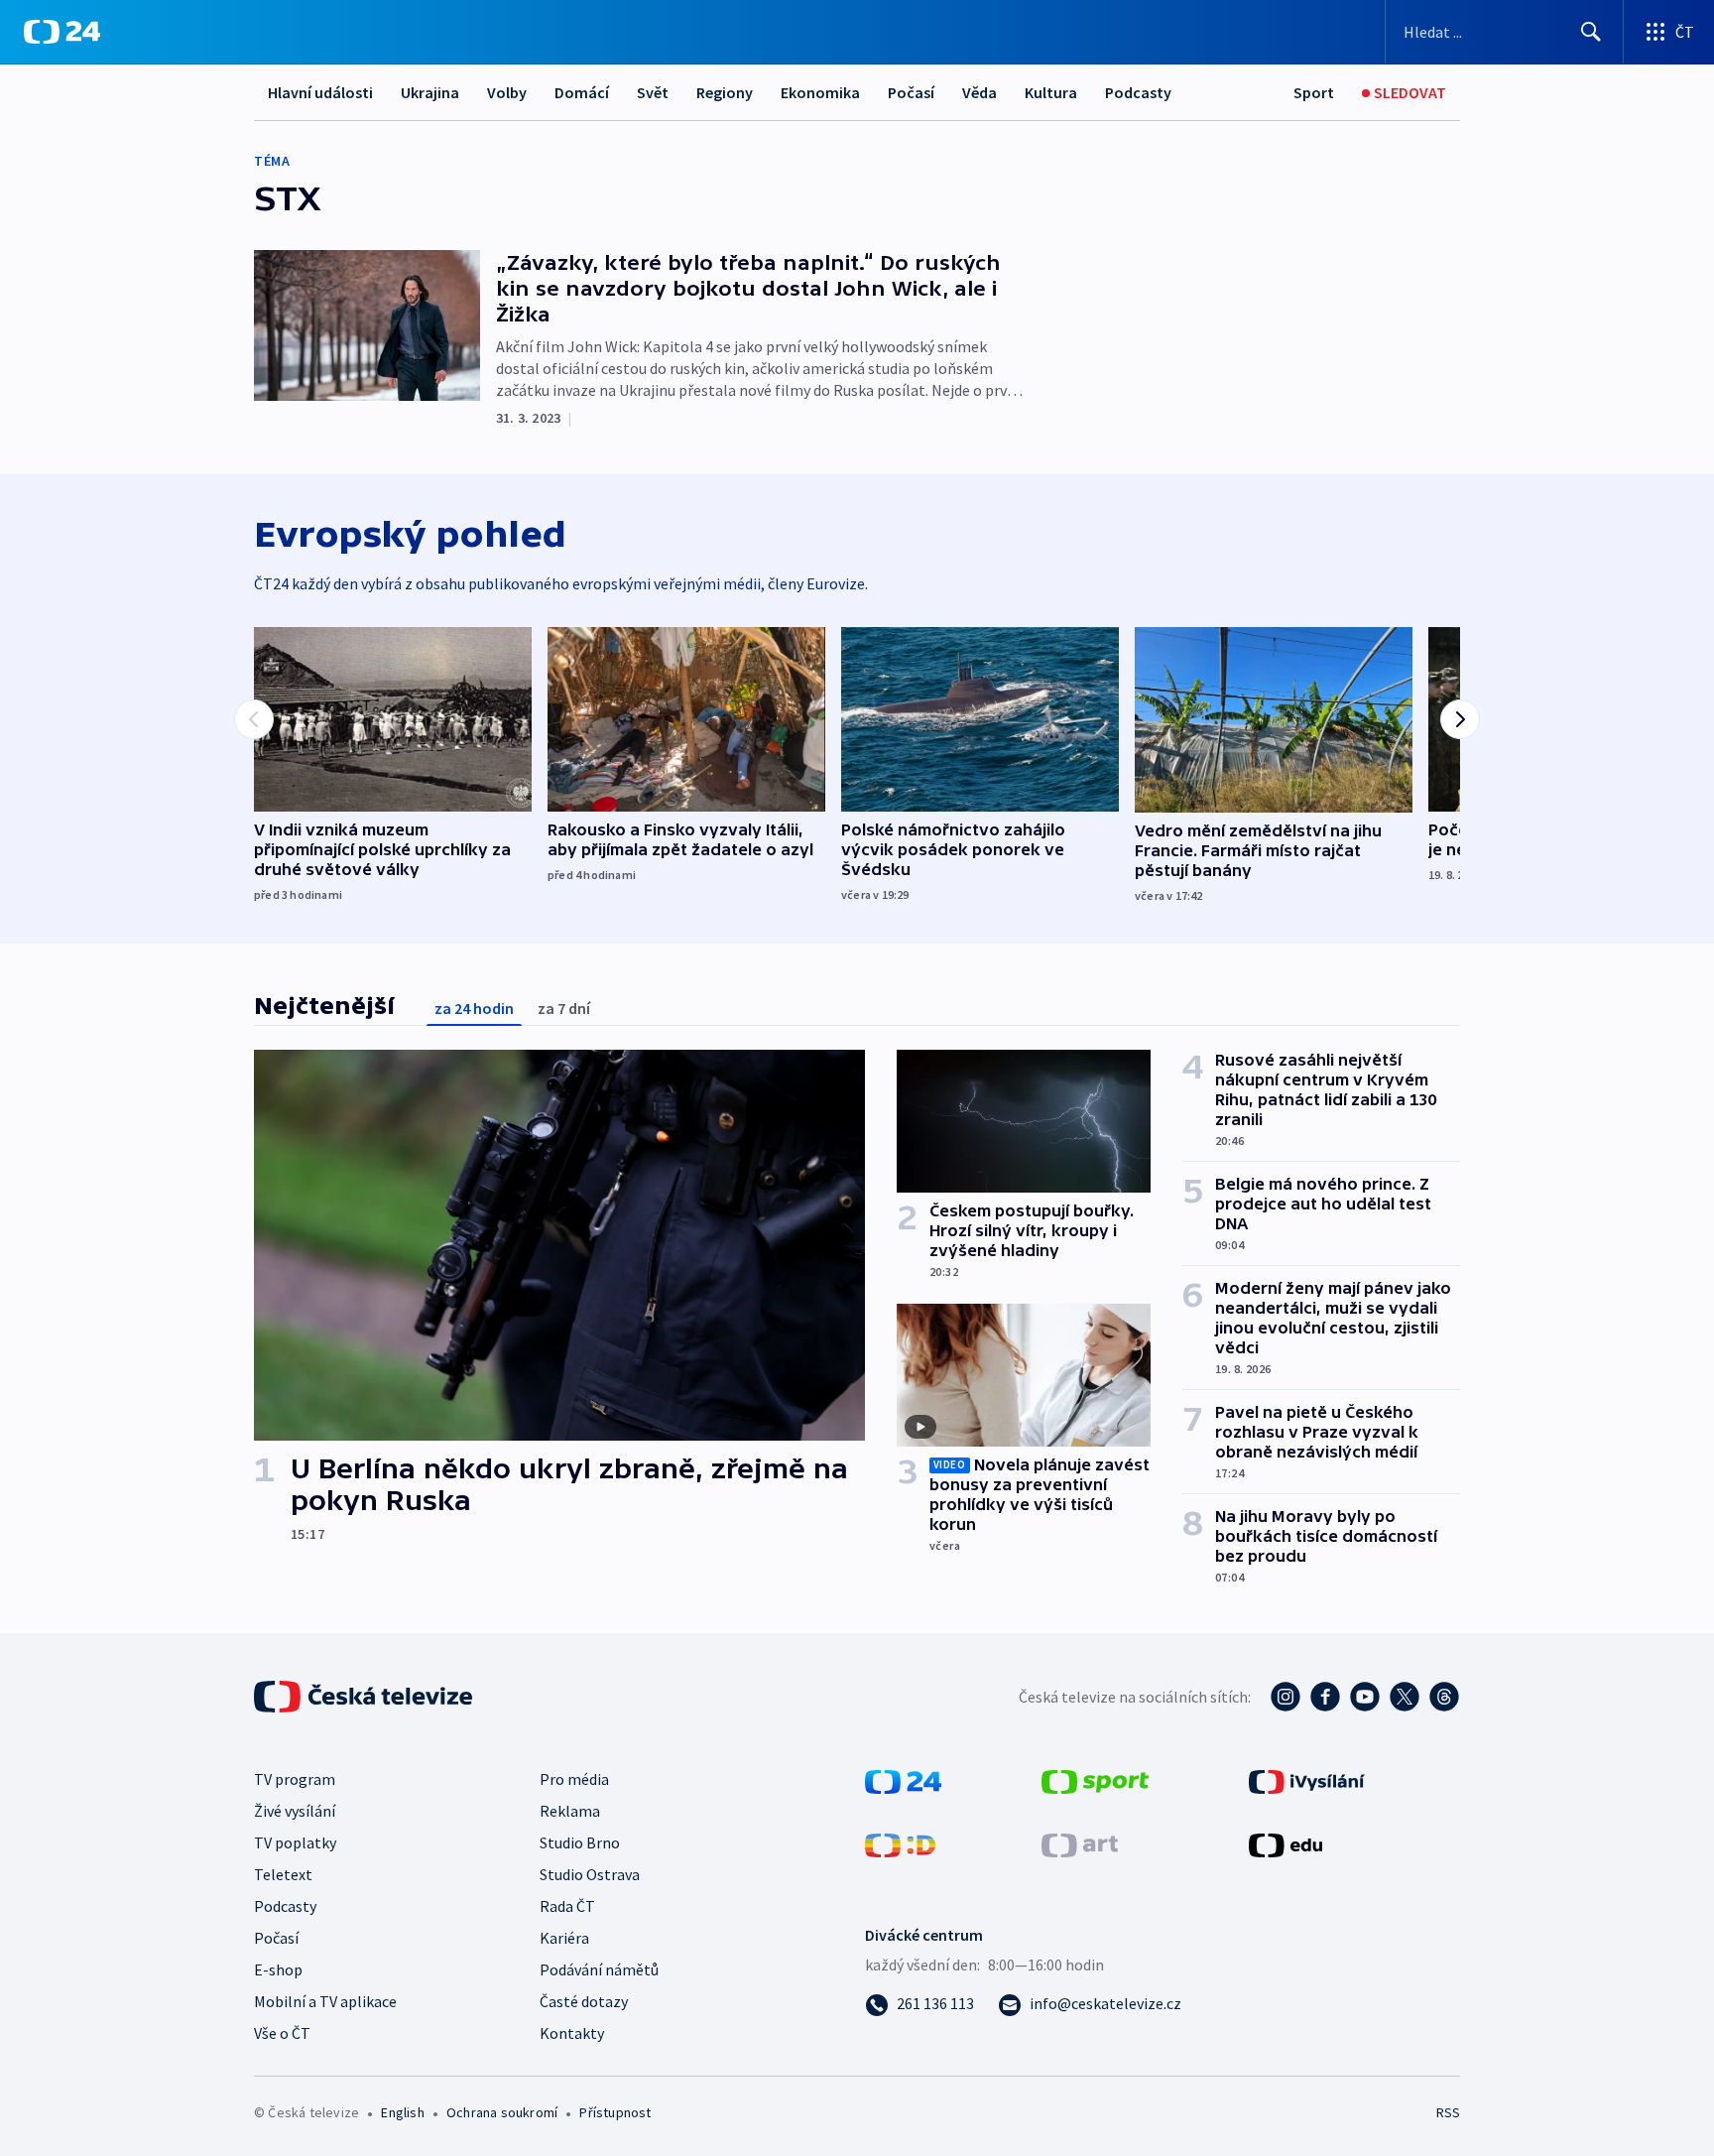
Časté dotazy (584, 2001)
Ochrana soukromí (502, 2112)
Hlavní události (320, 92)
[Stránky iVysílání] (1307, 1780)
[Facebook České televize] (1325, 1697)
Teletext (283, 1874)
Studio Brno (580, 1842)
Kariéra (564, 1938)
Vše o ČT (282, 2033)
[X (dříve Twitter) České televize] (1405, 1697)
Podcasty (1138, 92)
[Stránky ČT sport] (1095, 1780)
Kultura (1051, 92)
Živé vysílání (295, 1811)
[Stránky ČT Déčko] (900, 1843)
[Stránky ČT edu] (1285, 1843)
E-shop (278, 1969)
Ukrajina (430, 92)
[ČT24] (62, 32)
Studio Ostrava (590, 1874)
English (402, 2112)
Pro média (574, 1779)
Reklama (570, 1811)
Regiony (725, 92)
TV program (295, 1779)
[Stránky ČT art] (1080, 1843)
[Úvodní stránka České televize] (365, 1697)
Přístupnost (615, 2112)
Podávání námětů (599, 1969)
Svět (653, 92)
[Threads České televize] (1444, 1697)
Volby (507, 92)
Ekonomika (820, 92)
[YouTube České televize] (1365, 1697)
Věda (979, 92)
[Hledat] (1591, 32)
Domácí (582, 92)
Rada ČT (567, 1906)
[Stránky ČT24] (903, 1780)
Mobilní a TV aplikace (325, 2001)
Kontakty (572, 2033)
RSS (1448, 2112)
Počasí (911, 92)
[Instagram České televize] (1285, 1697)
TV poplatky (295, 1842)
